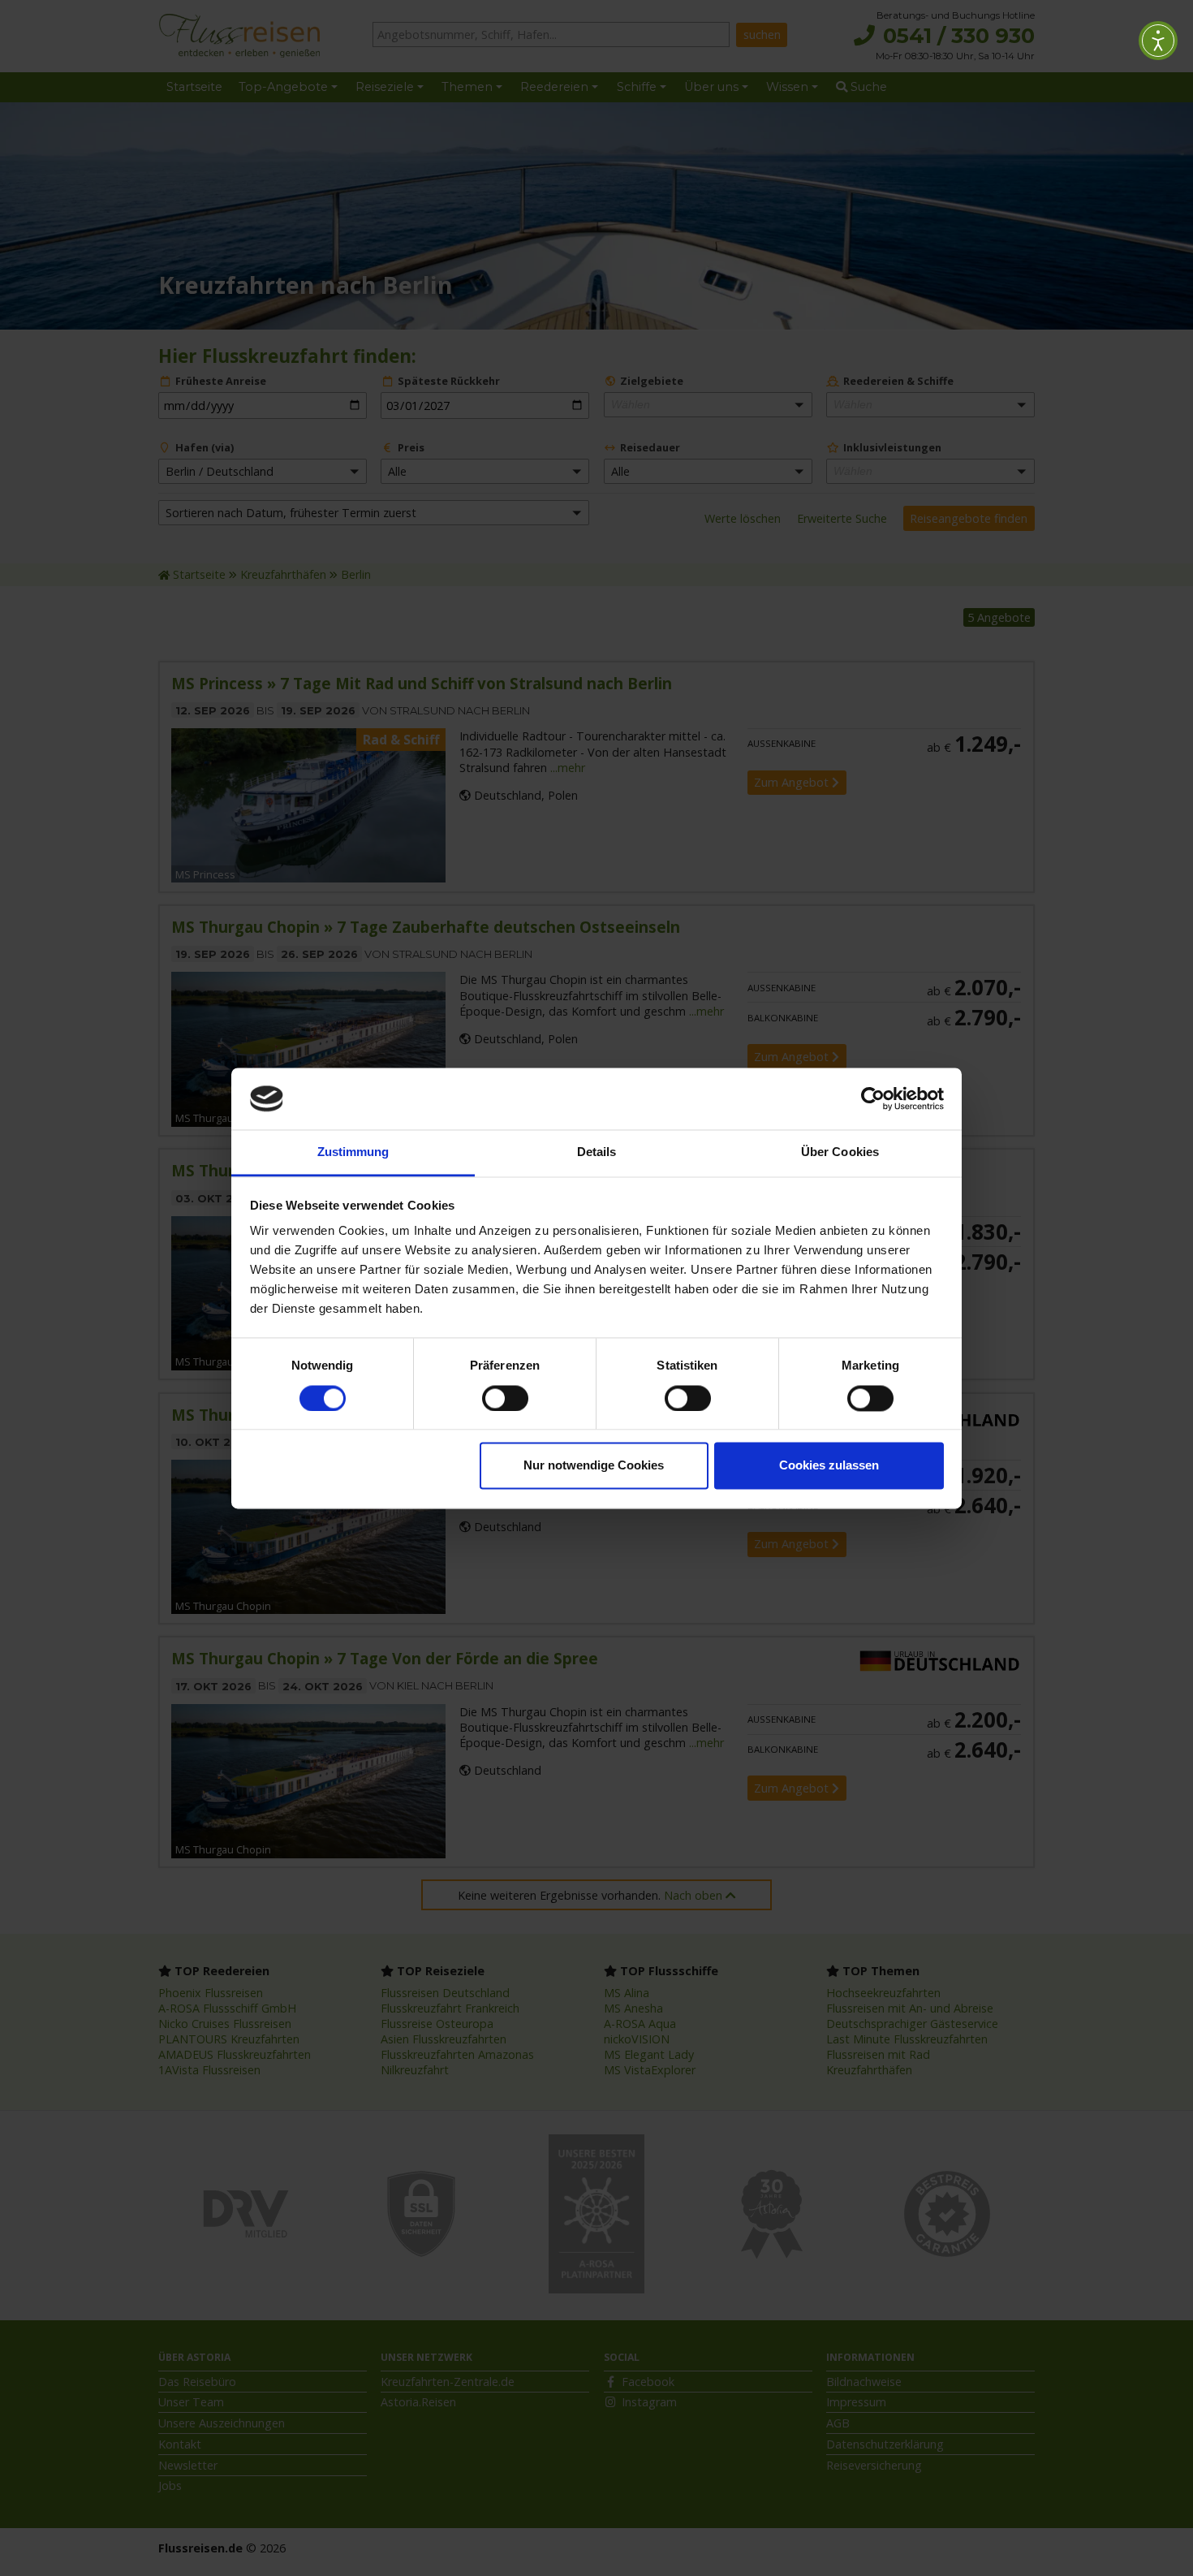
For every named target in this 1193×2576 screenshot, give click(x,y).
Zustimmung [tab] (353, 1152)
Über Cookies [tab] (840, 1152)
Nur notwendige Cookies (594, 1466)
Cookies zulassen (829, 1466)
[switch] (505, 1398)
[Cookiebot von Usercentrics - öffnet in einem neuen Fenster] (873, 1098)
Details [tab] (597, 1152)
